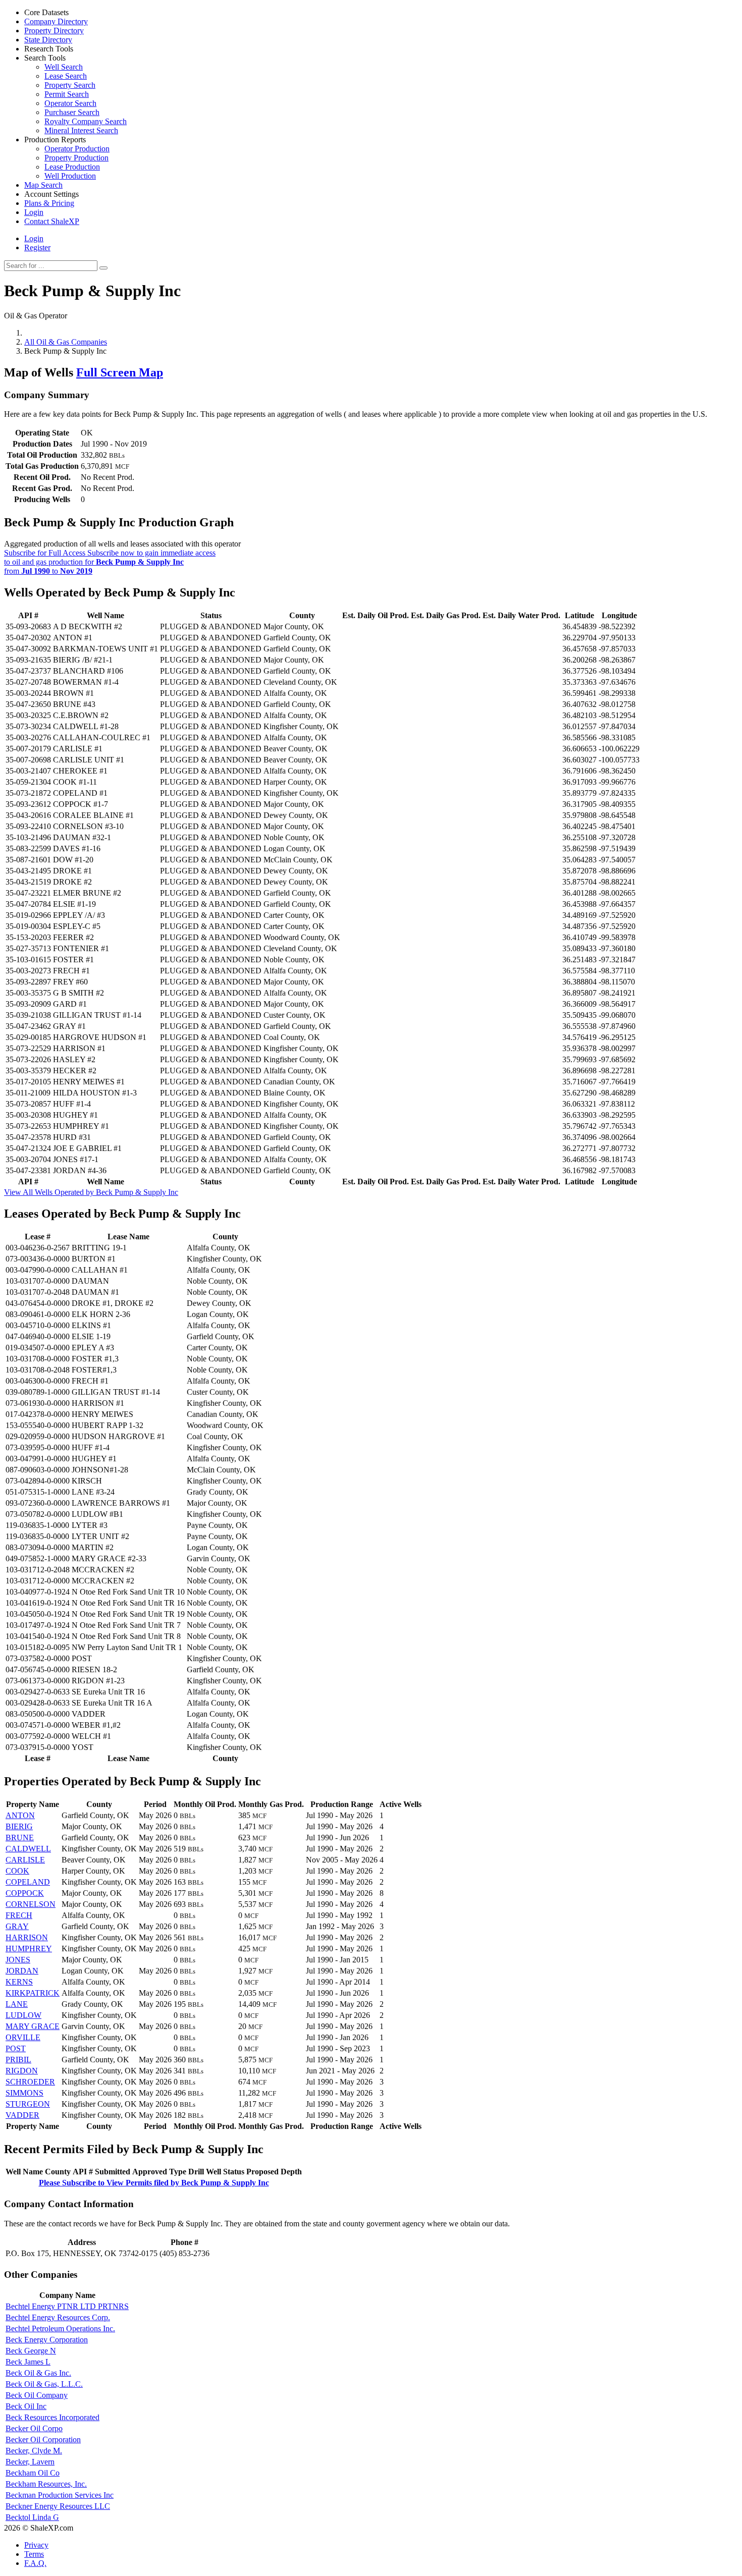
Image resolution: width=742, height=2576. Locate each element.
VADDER (22, 2115)
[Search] (103, 268)
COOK (17, 1871)
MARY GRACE (33, 2026)
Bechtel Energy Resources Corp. (58, 2317)
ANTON (20, 1815)
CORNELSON (31, 1904)
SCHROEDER (30, 2082)
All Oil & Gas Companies (66, 342)
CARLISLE (25, 1860)
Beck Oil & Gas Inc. (38, 2373)
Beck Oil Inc (26, 2406)
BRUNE (20, 1838)
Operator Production (77, 149)
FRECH (19, 1915)
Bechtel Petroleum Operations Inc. (60, 2328)
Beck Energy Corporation (47, 2340)
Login (34, 238)
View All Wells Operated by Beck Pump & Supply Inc (91, 1192)
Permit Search (67, 94)
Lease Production (72, 167)
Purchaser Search (72, 112)
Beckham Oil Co (33, 2473)
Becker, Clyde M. (34, 2451)
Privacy (36, 2545)
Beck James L (28, 2362)
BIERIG (19, 1826)
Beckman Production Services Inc (60, 2495)
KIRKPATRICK (33, 1993)
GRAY (17, 1926)
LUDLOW (23, 2015)
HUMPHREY (29, 1949)
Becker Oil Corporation (43, 2440)
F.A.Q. (35, 2563)
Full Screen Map (120, 372)
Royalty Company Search (86, 121)
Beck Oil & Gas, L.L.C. (44, 2384)
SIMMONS (24, 2093)
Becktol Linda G (32, 2517)
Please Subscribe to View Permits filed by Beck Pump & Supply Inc (154, 2183)
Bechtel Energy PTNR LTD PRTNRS (67, 2306)
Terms (34, 2554)
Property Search (70, 85)
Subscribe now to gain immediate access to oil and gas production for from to (110, 562)
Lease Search (66, 76)
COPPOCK (25, 1893)
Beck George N (31, 2351)
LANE (17, 2004)
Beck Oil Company (37, 2395)
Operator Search (70, 103)
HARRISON (27, 1937)
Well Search (64, 67)
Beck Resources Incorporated (52, 2417)
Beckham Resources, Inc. (46, 2484)
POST (16, 2048)
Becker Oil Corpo (34, 2428)
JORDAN (22, 1971)
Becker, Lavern (30, 2462)
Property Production (76, 158)
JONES (18, 1960)
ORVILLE (23, 2037)
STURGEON (28, 2104)
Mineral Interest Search (81, 130)
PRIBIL (18, 2060)
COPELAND (28, 1882)
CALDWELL (28, 1849)
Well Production (70, 176)
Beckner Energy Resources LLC (58, 2506)
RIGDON (22, 2071)
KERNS (19, 1982)
